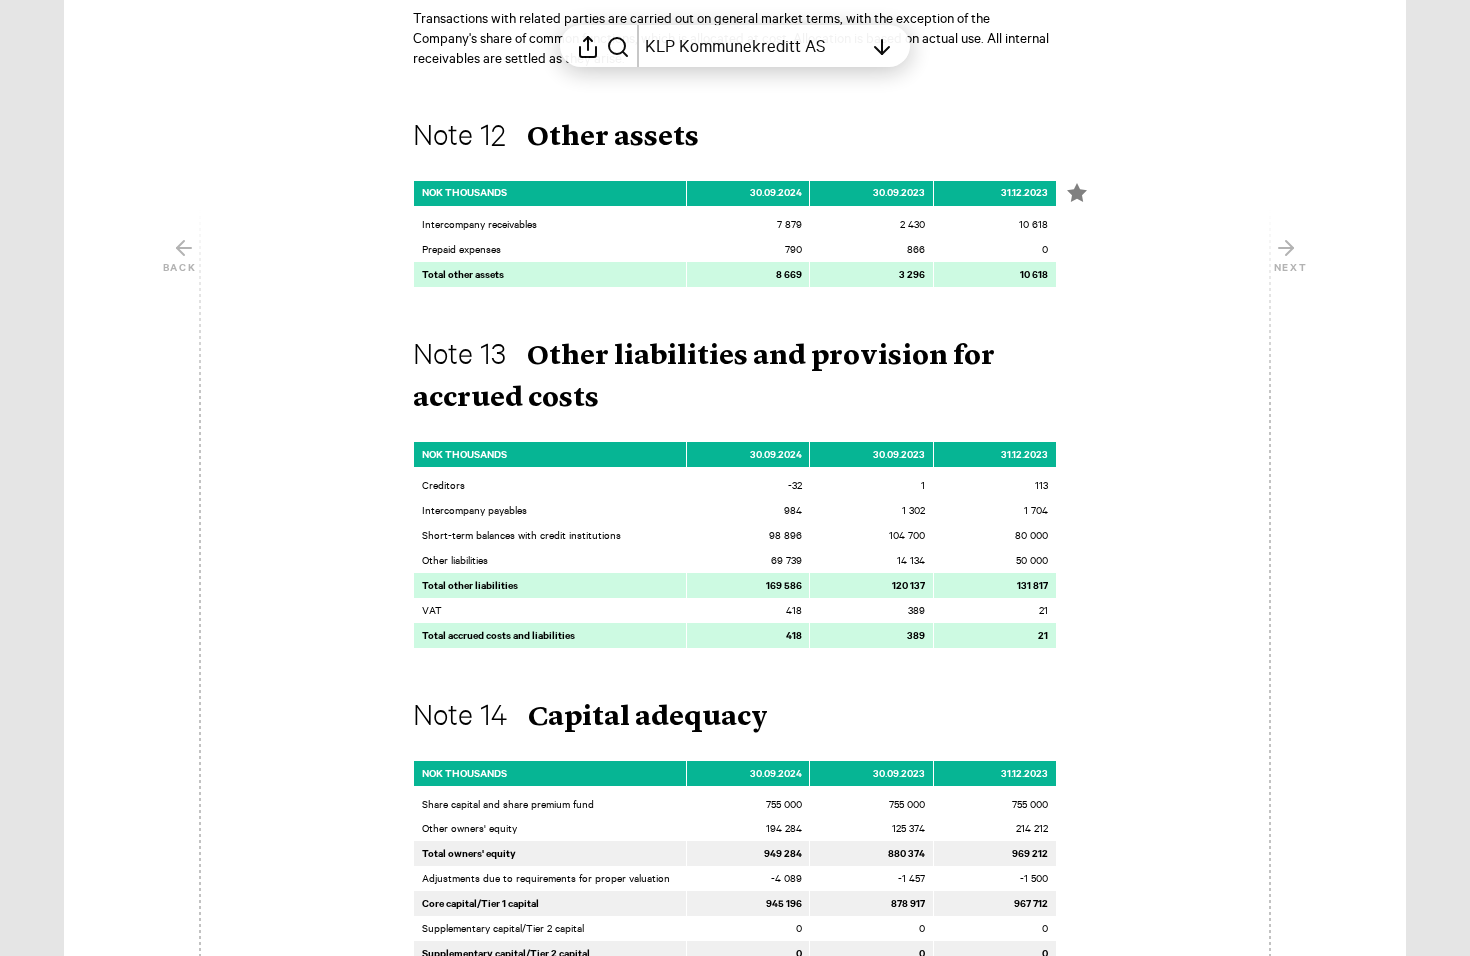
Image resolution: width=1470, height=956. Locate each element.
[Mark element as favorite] (1077, 193)
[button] (572, 138)
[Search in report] (618, 46)
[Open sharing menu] (588, 46)
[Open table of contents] (882, 46)
